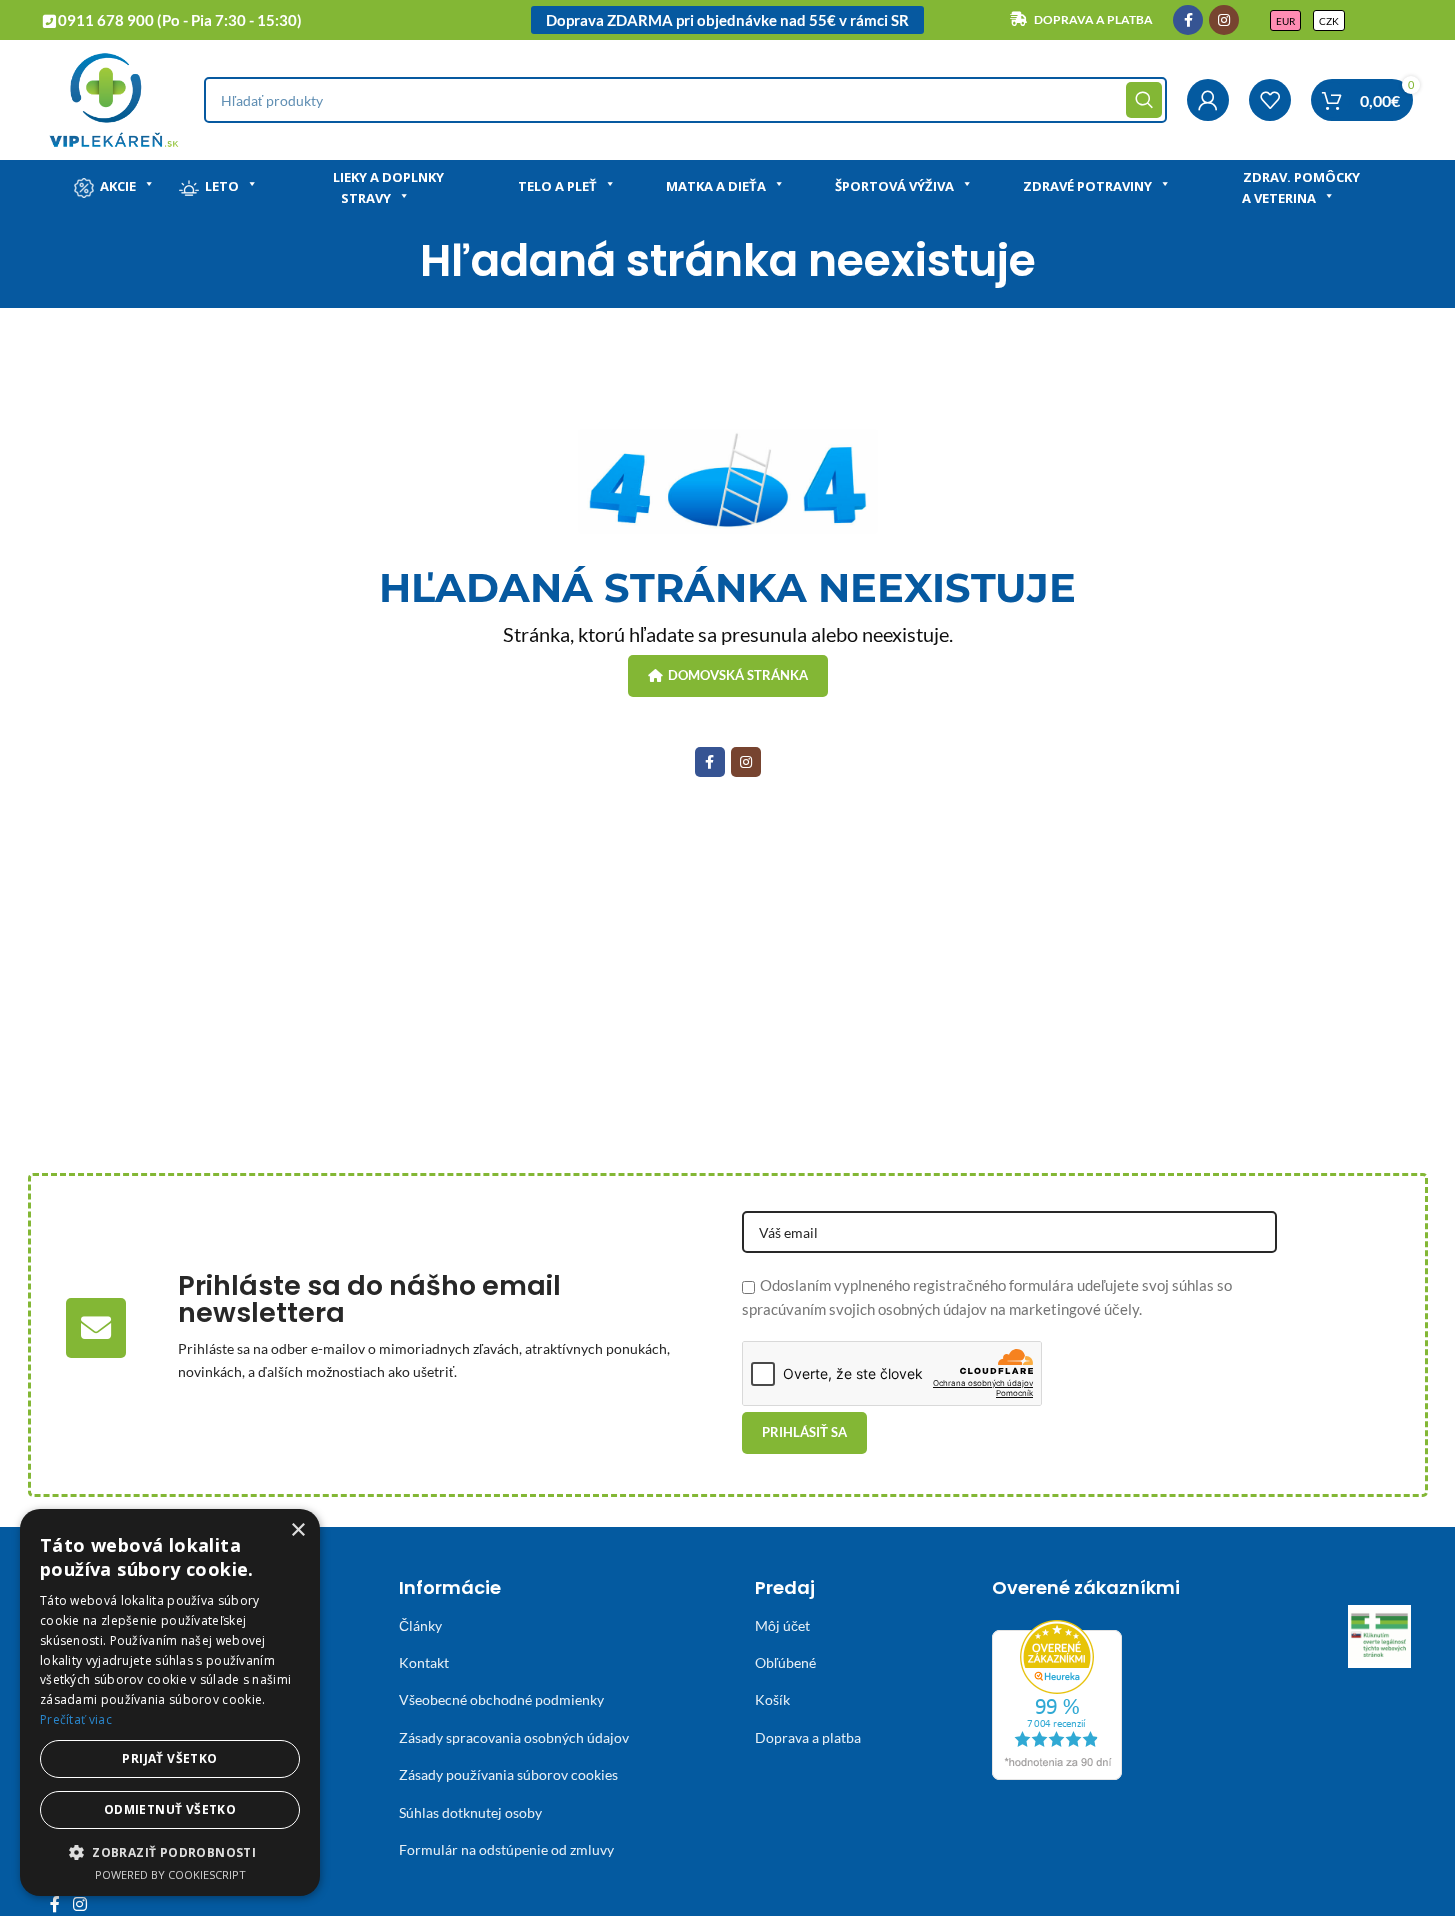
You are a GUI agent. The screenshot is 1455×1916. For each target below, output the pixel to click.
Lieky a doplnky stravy (388, 187)
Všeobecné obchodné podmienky (501, 1699)
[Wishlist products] (1270, 100)
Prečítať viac (76, 1719)
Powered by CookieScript (170, 1874)
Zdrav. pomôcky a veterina (1301, 187)
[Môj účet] (1208, 100)
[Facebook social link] (1188, 20)
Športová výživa (894, 186)
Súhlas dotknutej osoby (470, 1812)
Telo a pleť (557, 186)
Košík (772, 1699)
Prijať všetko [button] (169, 1758)
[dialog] (170, 1702)
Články (420, 1625)
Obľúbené (785, 1662)
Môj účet (782, 1625)
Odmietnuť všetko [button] (170, 1809)
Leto (222, 186)
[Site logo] (113, 98)
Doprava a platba (808, 1737)
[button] (170, 1852)
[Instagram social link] (1224, 20)
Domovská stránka (738, 675)
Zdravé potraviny (1087, 186)
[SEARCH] (1144, 100)
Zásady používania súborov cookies (508, 1774)
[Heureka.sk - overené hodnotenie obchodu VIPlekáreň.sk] (1057, 1697)
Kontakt (424, 1662)
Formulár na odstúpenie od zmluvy (506, 1849)
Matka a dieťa (716, 186)
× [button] (297, 1530)
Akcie (118, 186)
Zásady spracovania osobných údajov (514, 1737)
